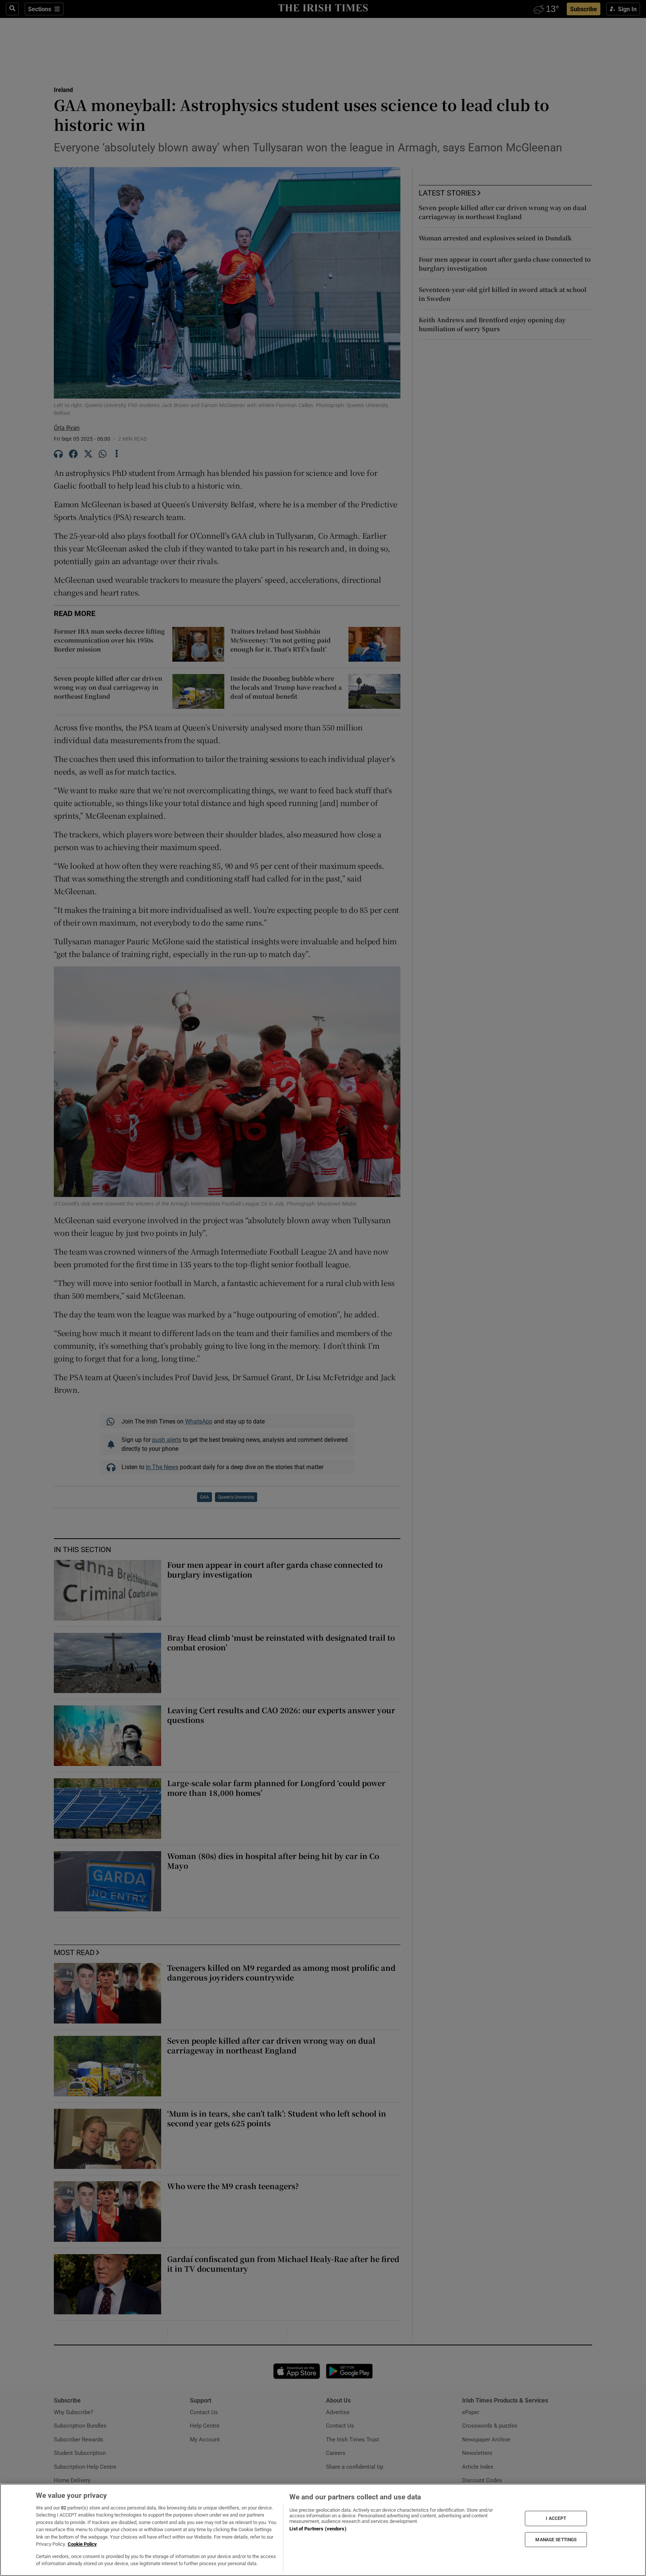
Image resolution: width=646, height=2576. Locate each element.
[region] (323, 2530)
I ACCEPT (556, 2518)
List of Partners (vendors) (318, 2529)
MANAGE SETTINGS (556, 2539)
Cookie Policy (82, 2544)
